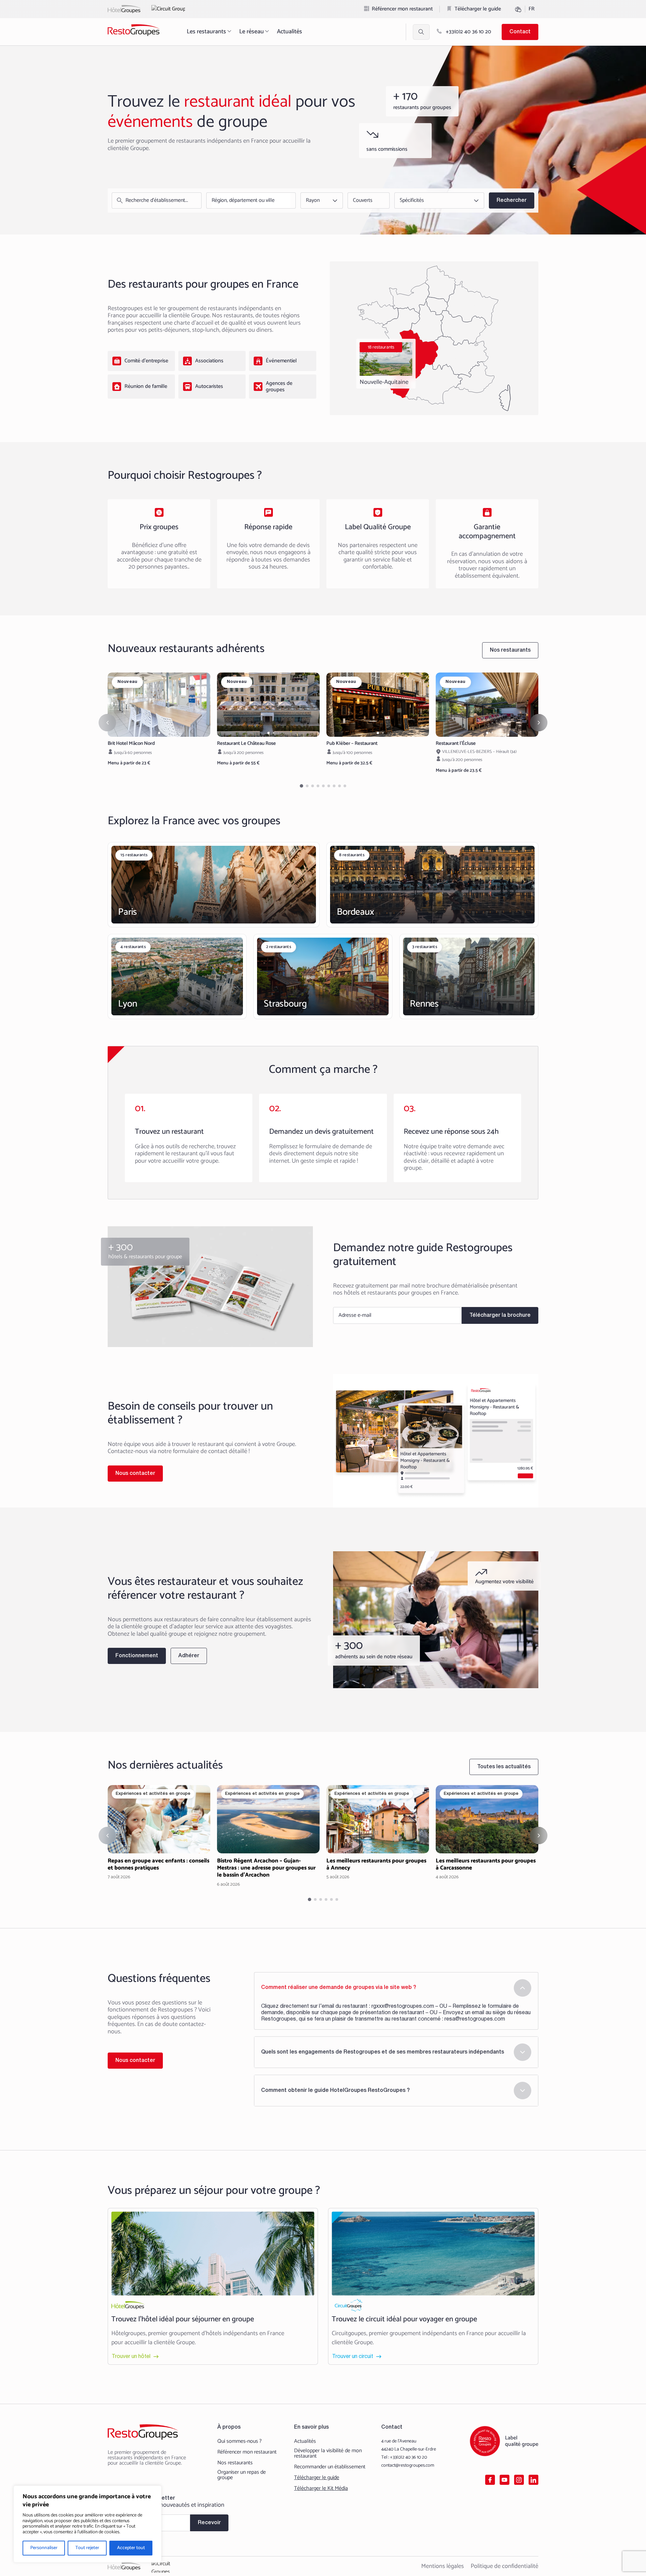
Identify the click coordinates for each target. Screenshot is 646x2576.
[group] (159, 705)
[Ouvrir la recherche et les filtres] (421, 32)
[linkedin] (533, 2480)
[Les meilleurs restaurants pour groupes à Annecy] (378, 1833)
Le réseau (252, 32)
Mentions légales (443, 2566)
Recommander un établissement (330, 2467)
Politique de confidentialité (505, 2566)
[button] (159, 733)
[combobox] (249, 201)
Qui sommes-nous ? (240, 2441)
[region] (87, 2524)
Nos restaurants (235, 2463)
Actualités (290, 32)
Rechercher (512, 201)
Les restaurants (206, 32)
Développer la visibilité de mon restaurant (328, 2454)
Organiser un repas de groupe (242, 2475)
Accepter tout (131, 2548)
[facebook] (490, 2480)
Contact (520, 32)
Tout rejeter (87, 2548)
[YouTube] (505, 2480)
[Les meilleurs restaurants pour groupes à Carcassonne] (487, 1833)
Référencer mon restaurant (402, 9)
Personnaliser (44, 2548)
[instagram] (519, 2480)
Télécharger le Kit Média (321, 2489)
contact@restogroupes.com (408, 2465)
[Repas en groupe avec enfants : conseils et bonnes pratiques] (159, 1833)
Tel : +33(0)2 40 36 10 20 (404, 2457)
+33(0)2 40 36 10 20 (468, 32)
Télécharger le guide (478, 9)
